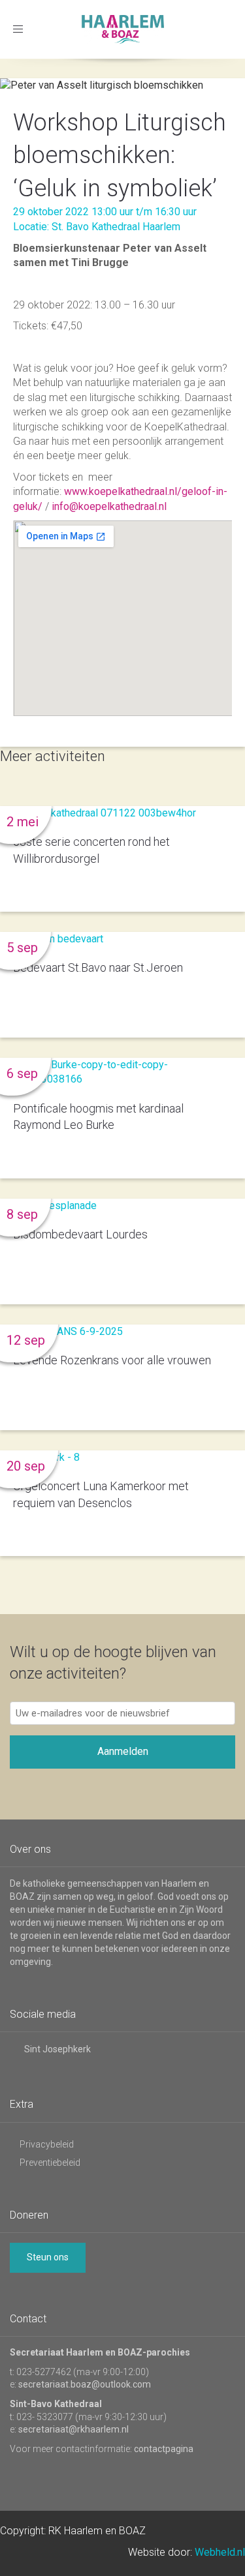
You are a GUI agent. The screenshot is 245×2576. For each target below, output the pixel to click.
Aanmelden (123, 1751)
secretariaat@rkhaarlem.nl (73, 2429)
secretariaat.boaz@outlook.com (85, 2384)
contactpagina (164, 2449)
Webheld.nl (220, 2552)
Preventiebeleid (50, 2163)
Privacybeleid (47, 2144)
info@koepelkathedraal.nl (109, 506)
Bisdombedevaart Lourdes (80, 1234)
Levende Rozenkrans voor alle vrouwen (112, 1360)
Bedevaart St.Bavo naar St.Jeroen (98, 967)
